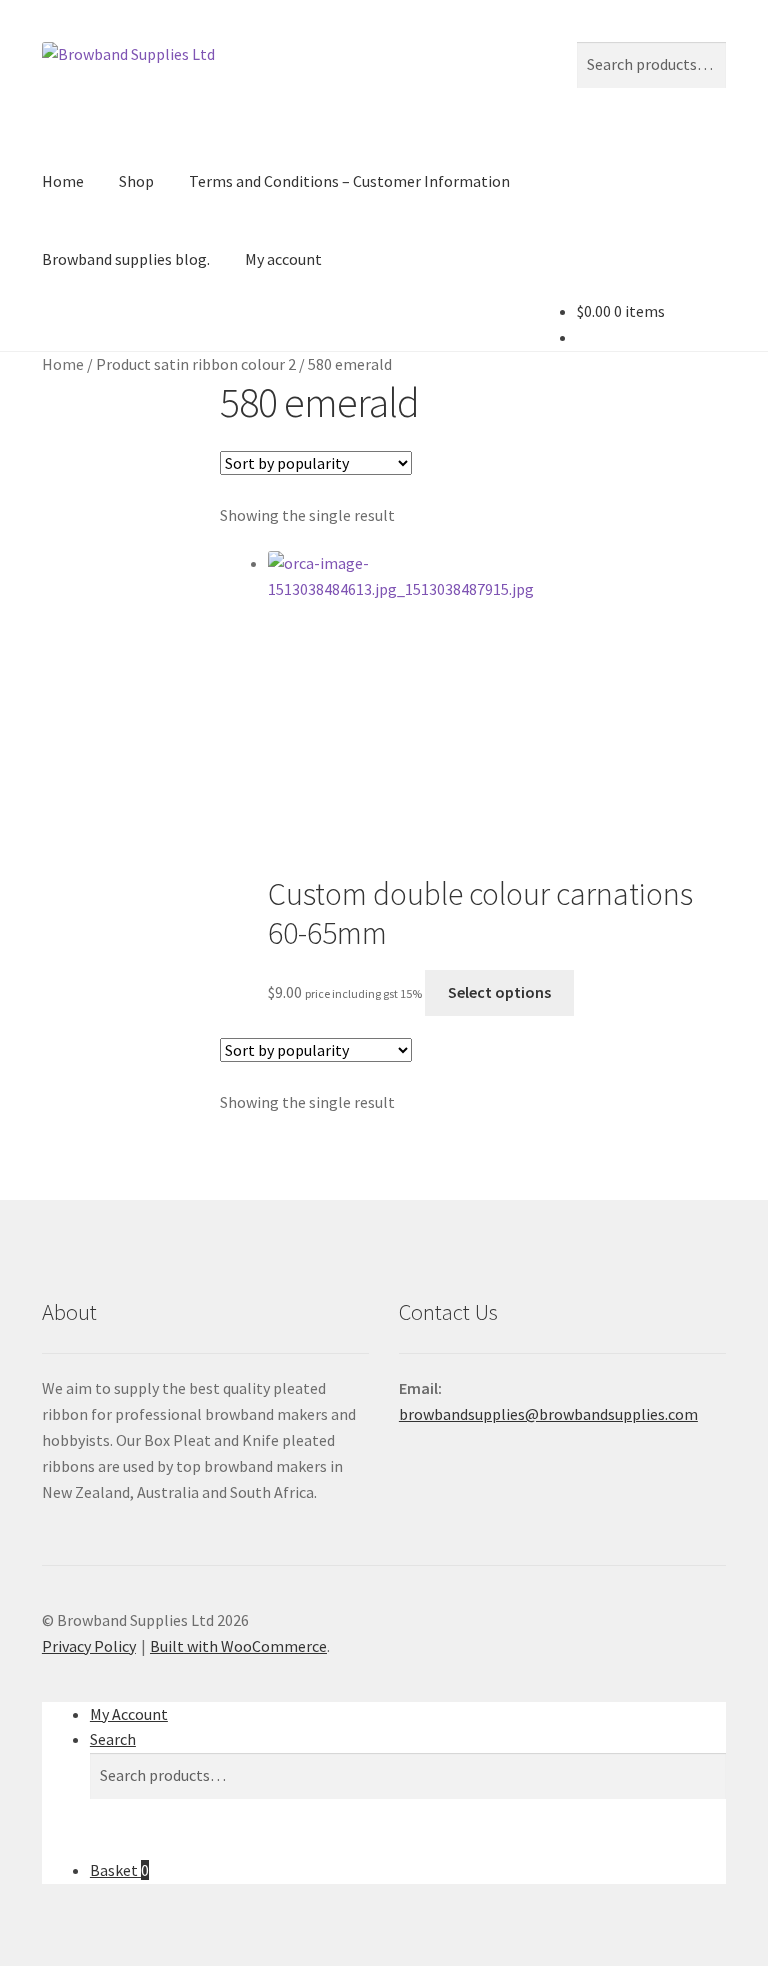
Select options (499, 992)
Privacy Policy (89, 1646)
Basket (119, 1870)
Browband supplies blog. (126, 259)
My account (283, 259)
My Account (129, 1714)
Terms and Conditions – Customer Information (349, 181)
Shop (136, 181)
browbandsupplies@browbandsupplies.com (548, 1414)
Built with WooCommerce (238, 1646)
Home (63, 181)
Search (113, 1739)
